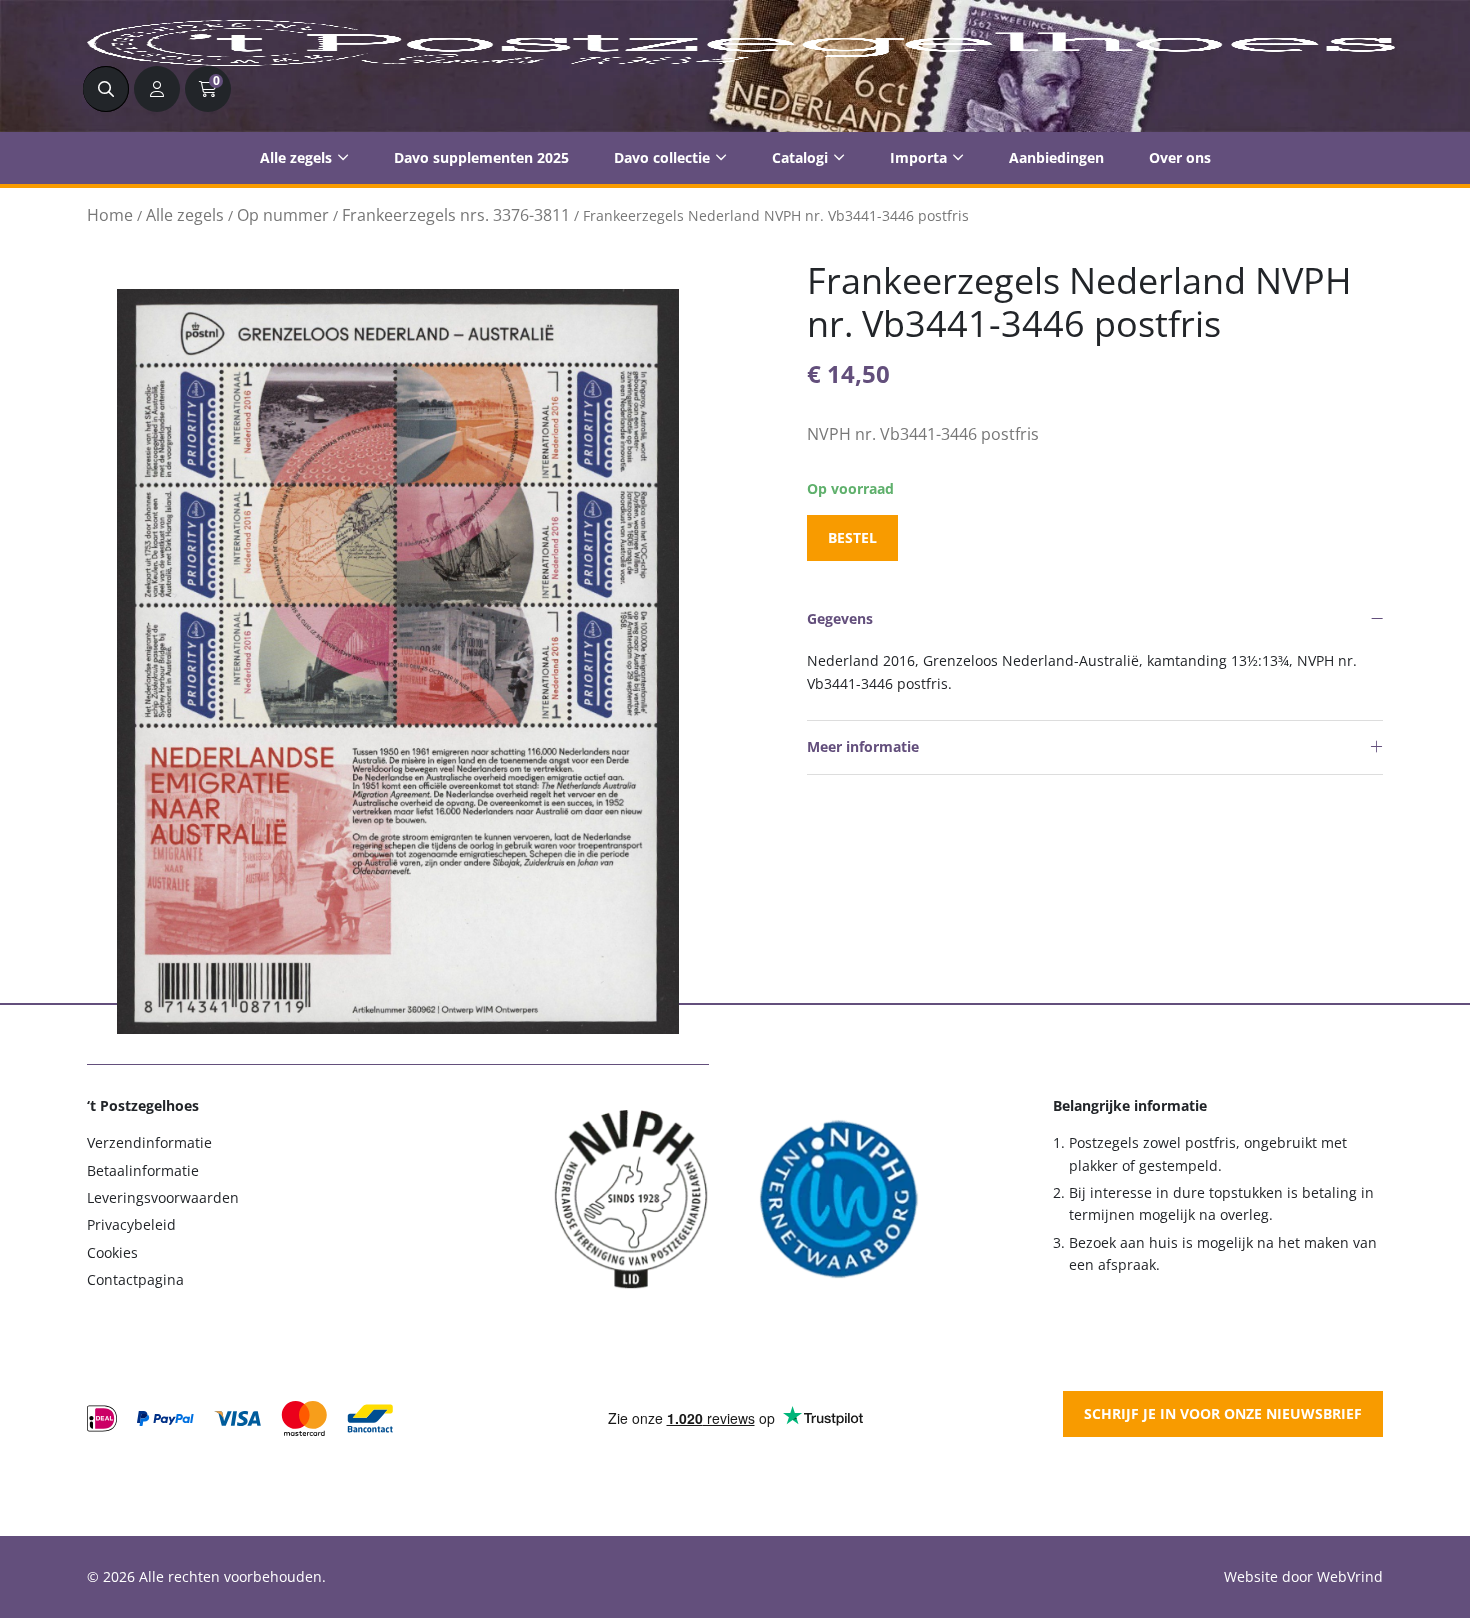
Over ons (1180, 157)
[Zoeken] (106, 89)
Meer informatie (863, 746)
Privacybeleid (131, 1224)
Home (110, 215)
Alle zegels (296, 157)
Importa (918, 157)
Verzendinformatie (149, 1142)
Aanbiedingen (1056, 157)
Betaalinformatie (143, 1170)
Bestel (852, 537)
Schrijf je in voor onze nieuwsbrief (1223, 1413)
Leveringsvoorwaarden (163, 1197)
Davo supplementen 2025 (481, 157)
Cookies (112, 1252)
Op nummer (283, 215)
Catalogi (800, 157)
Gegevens (840, 618)
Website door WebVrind (1303, 1576)
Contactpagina (135, 1279)
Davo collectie (662, 157)
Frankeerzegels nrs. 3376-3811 (456, 215)
